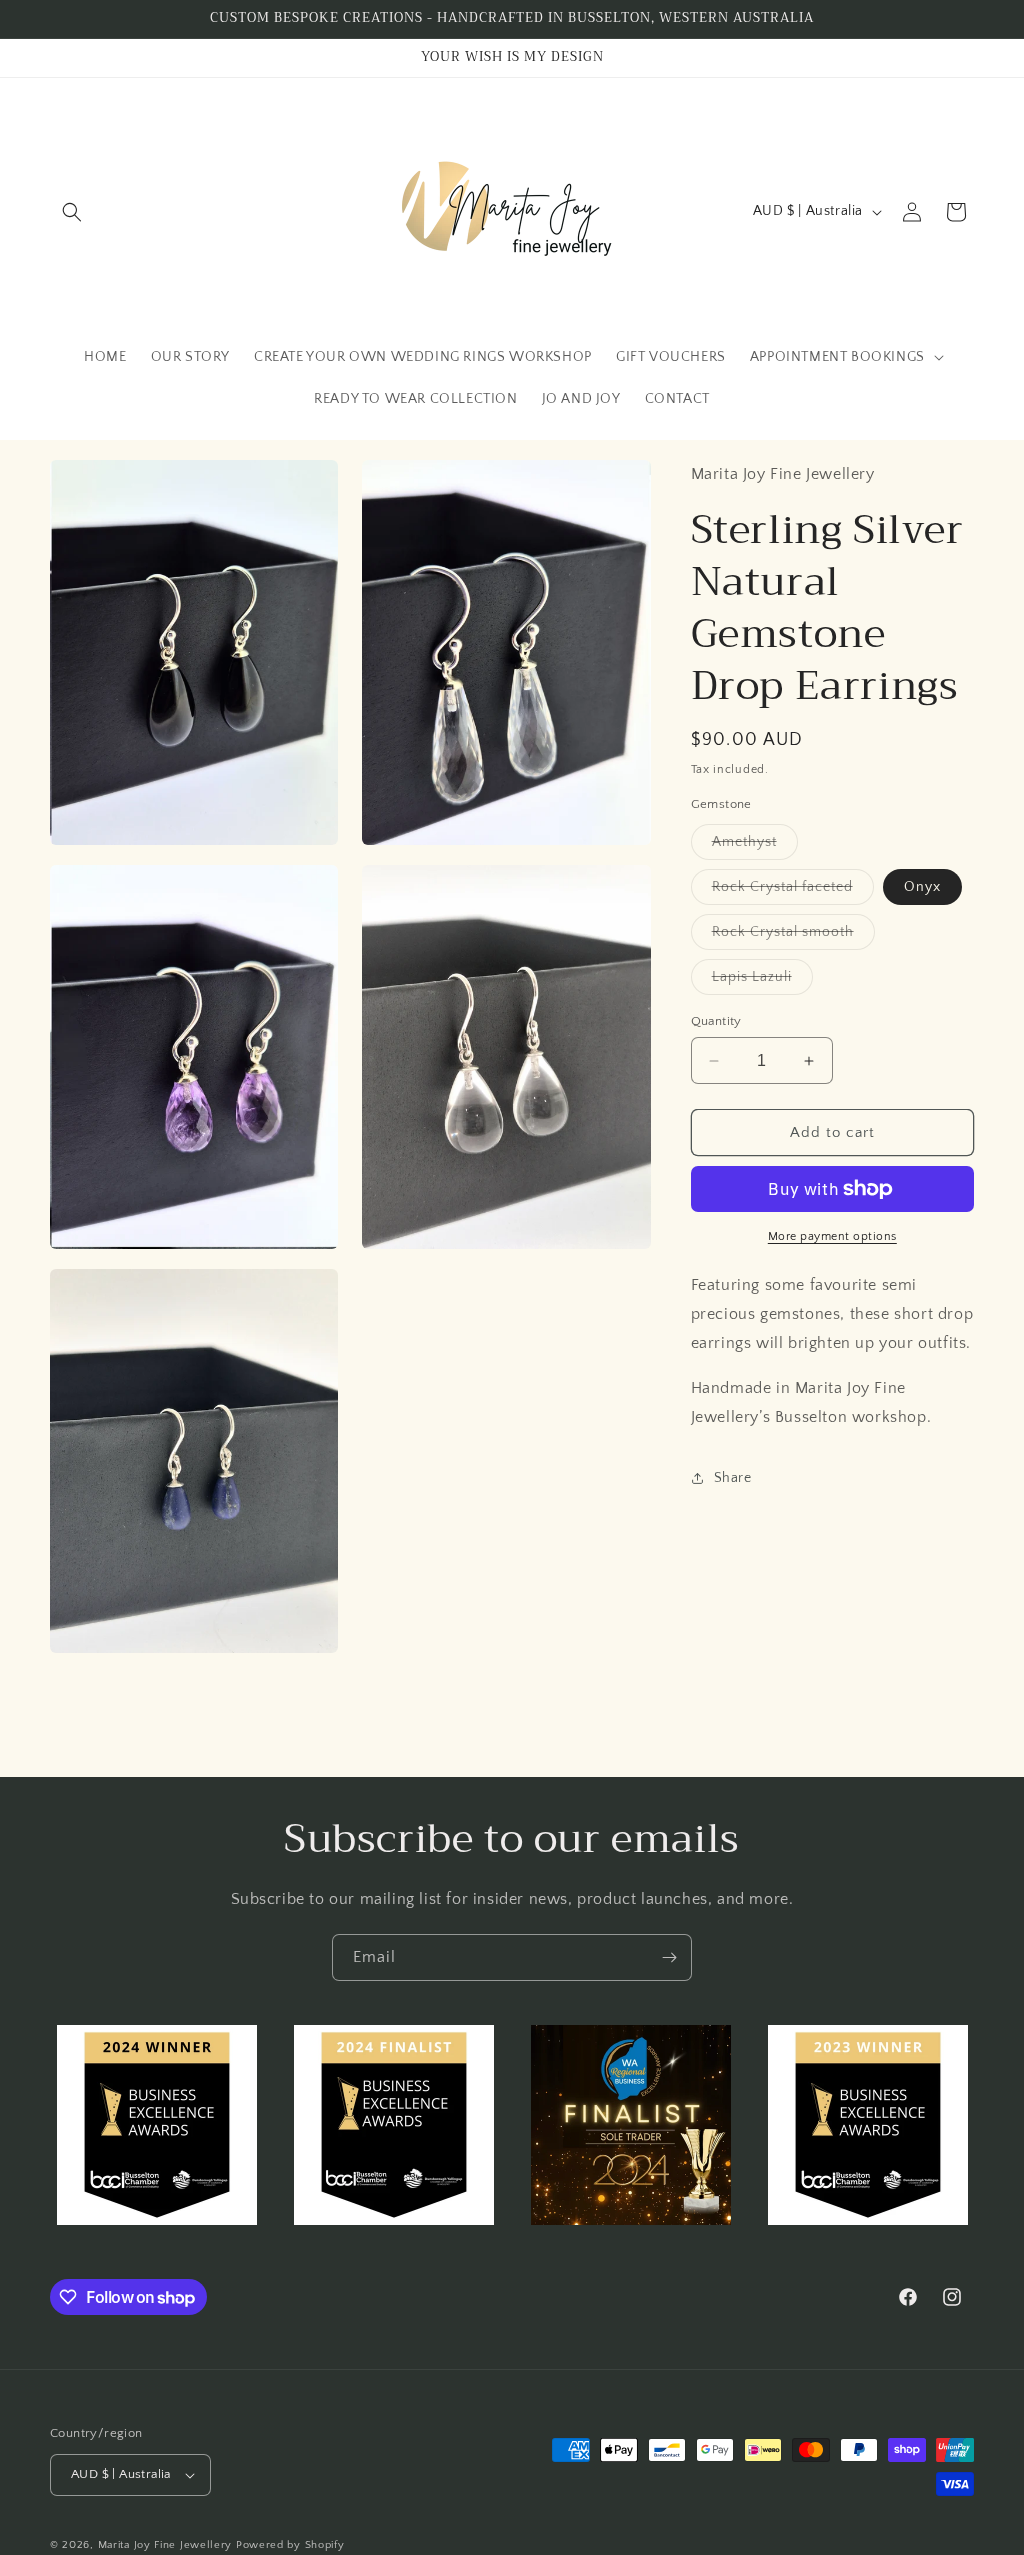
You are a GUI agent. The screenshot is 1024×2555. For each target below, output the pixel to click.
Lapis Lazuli (762, 981)
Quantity (716, 1021)
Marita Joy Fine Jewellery (165, 2545)
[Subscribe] (669, 1957)
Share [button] (733, 1478)
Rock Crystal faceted (793, 891)
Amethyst (755, 846)
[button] (72, 212)
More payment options (832, 1236)
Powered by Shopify (290, 2545)
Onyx (922, 887)
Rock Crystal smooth (793, 936)
